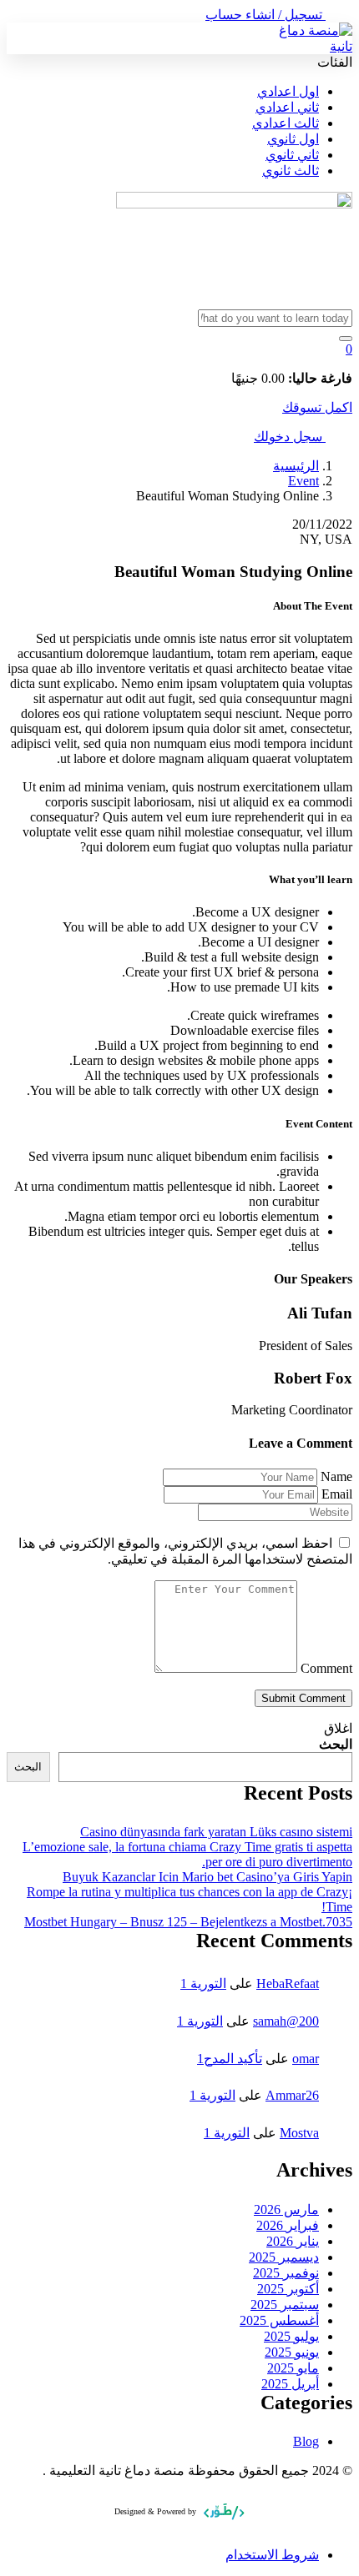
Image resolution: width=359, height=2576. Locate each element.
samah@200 (286, 2021)
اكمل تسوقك (317, 407)
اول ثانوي (293, 139)
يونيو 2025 (292, 2352)
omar (306, 2059)
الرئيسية (296, 466)
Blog (306, 2441)
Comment (326, 1668)
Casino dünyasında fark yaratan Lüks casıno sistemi (216, 1832)
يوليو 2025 (291, 2336)
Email (337, 1494)
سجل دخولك (290, 437)
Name (336, 1476)
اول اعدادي (288, 91)
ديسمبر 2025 (284, 2257)
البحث (336, 1744)
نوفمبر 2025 (286, 2273)
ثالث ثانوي (291, 171)
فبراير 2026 (288, 2225)
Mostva (299, 2133)
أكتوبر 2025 (288, 2289)
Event (303, 481)
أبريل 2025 (290, 2384)
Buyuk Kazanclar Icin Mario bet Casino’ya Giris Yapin (207, 1877)
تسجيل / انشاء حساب (265, 15)
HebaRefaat (288, 1983)
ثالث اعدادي (286, 123)
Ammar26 (292, 2095)
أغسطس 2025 (279, 2320)
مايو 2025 (293, 2368)
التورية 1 (203, 1983)
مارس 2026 (286, 2209)
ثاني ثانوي (292, 155)
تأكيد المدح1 (230, 2059)
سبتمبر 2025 (285, 2305)
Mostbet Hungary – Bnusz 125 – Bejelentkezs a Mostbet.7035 (188, 1922)
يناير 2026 (293, 2241)
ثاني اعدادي (287, 107)
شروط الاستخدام (272, 2555)
